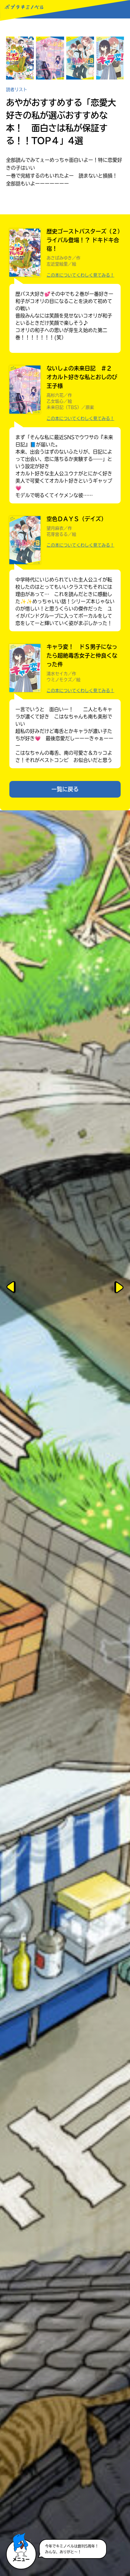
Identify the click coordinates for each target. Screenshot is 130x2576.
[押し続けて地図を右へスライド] (118, 1288)
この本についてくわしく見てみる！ (80, 275)
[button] (21, 2544)
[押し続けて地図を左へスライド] (12, 1288)
